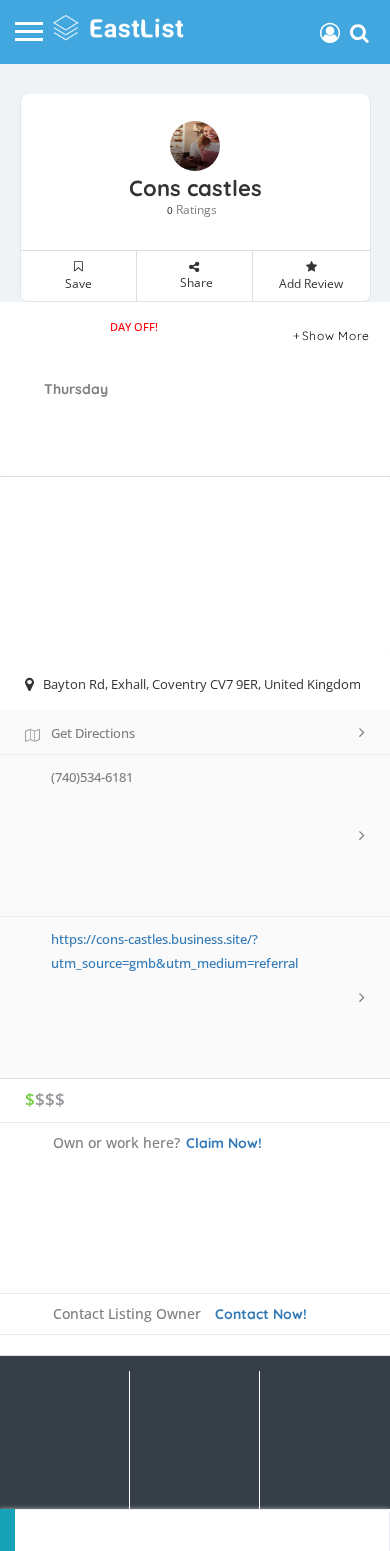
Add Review (311, 283)
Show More (336, 335)
